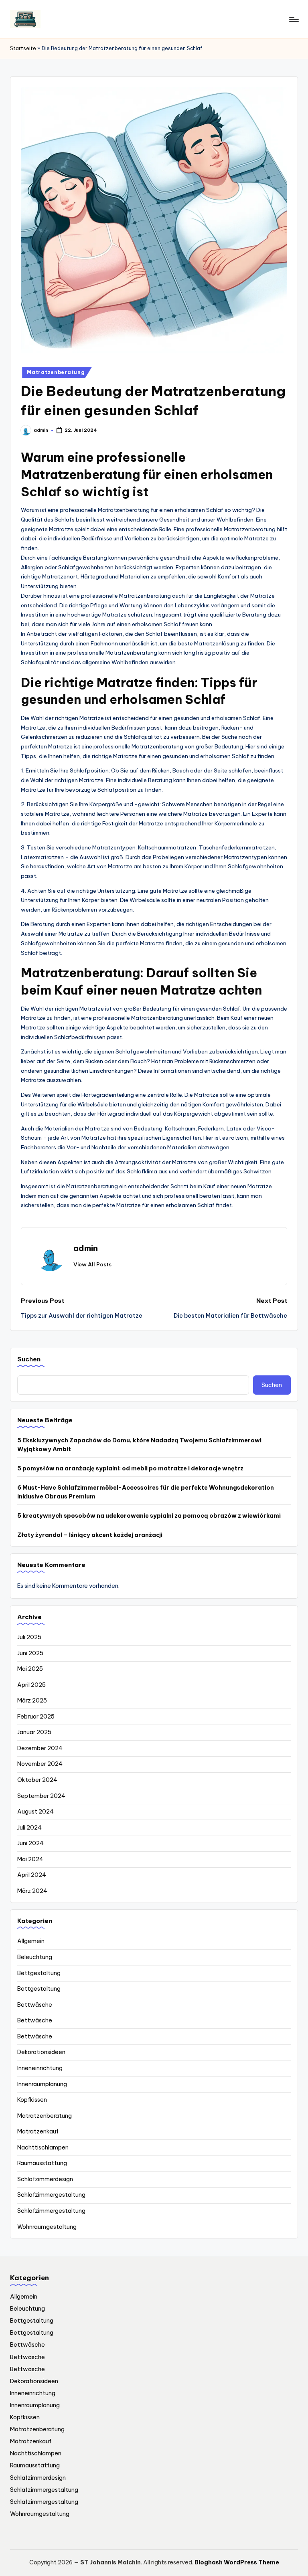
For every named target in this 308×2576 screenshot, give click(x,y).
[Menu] (293, 19)
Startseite (23, 48)
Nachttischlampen (43, 2147)
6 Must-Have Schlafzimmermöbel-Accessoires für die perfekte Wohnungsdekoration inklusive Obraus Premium (146, 1492)
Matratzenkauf (38, 2131)
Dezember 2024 (40, 1748)
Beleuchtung (35, 1957)
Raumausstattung (42, 2163)
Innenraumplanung (42, 2084)
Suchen (29, 1359)
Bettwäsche (35, 2005)
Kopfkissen (32, 2100)
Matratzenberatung (56, 372)
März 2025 (32, 1700)
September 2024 (41, 1796)
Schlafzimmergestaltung (51, 2195)
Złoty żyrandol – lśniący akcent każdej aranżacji (90, 1535)
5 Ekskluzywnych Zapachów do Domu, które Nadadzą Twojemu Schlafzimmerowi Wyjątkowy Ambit (139, 1445)
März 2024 (32, 1891)
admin (86, 1248)
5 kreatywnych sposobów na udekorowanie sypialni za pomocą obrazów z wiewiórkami (149, 1516)
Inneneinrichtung (40, 2068)
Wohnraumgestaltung (47, 2227)
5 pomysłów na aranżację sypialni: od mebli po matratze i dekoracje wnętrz (130, 1468)
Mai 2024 (30, 1859)
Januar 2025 (34, 1732)
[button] (92, 1264)
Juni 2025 (30, 1653)
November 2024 (40, 1764)
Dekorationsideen (41, 2052)
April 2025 (31, 1685)
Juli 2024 (29, 1828)
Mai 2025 (30, 1669)
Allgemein (31, 1941)
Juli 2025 (29, 1637)
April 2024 (32, 1875)
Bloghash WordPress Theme (237, 2562)
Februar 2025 (36, 1717)
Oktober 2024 (37, 1780)
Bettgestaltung (39, 1973)
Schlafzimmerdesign (45, 2179)
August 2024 (35, 1812)
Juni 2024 (30, 1843)
